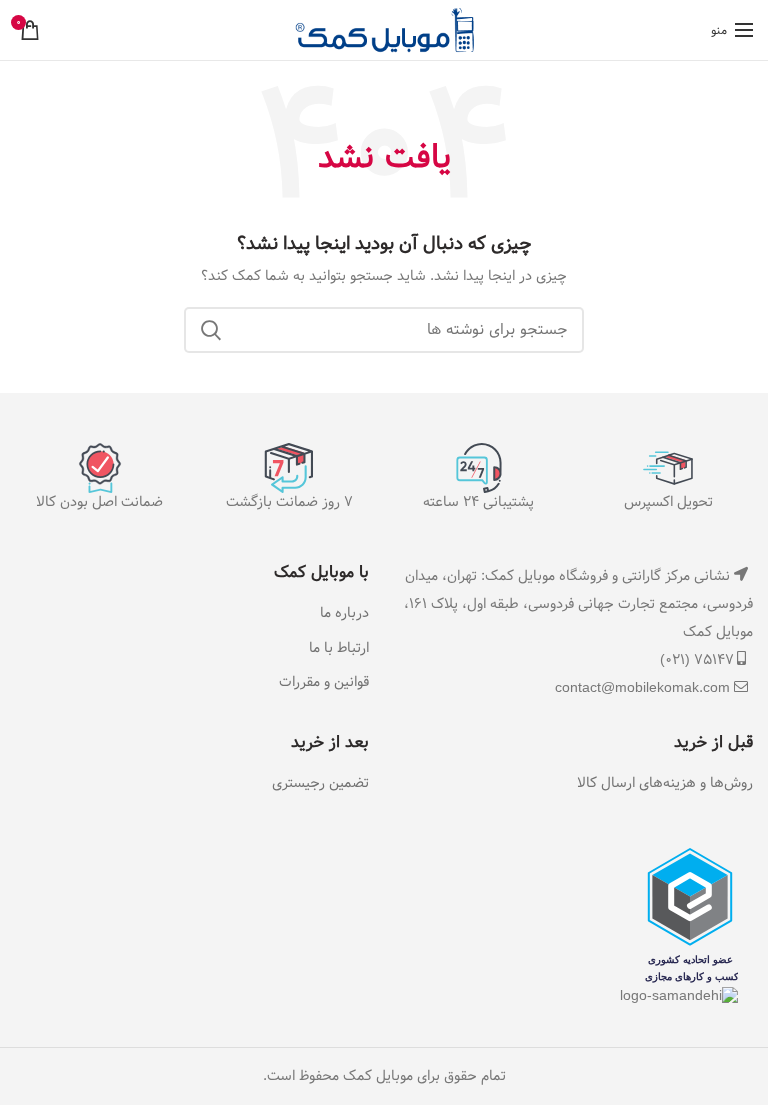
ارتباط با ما (339, 649)
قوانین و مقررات (324, 683)
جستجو (211, 330)
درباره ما (344, 614)
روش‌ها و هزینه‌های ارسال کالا (665, 784)
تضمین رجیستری (320, 784)
